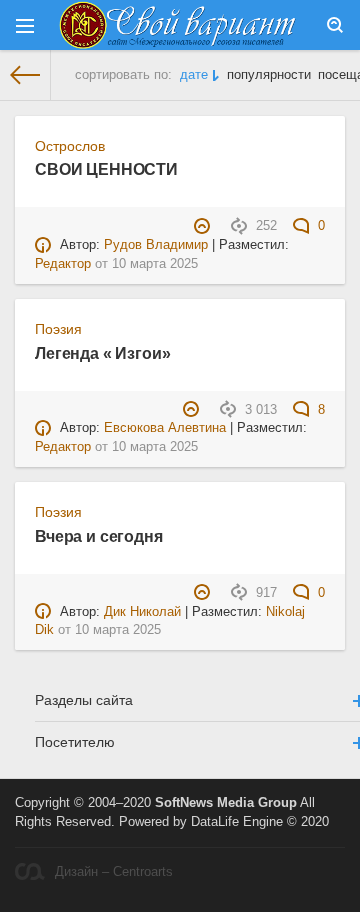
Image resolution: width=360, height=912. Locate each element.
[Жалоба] (204, 226)
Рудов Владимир (156, 245)
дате (194, 75)
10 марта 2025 (155, 264)
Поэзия (58, 329)
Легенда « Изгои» (102, 353)
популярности (269, 75)
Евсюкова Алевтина (165, 428)
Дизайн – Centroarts (114, 872)
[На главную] (25, 75)
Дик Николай (142, 612)
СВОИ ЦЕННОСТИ (106, 169)
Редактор (63, 264)
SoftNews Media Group (226, 803)
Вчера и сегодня (99, 536)
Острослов (70, 146)
